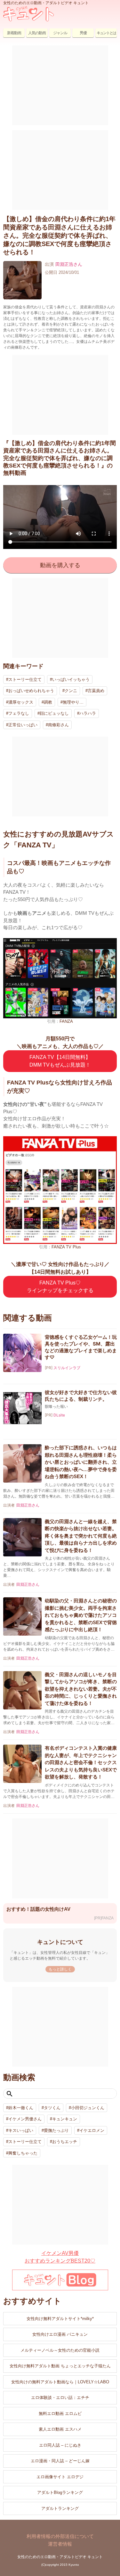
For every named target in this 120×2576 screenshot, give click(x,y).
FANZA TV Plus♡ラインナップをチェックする (60, 1287)
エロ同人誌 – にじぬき (60, 2445)
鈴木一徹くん (21, 2108)
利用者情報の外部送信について (60, 2536)
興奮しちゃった (23, 2153)
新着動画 (14, 33)
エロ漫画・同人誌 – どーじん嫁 (60, 2461)
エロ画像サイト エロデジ (60, 2477)
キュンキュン (65, 2119)
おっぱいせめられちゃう (31, 691)
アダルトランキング (60, 2508)
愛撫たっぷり (56, 2130)
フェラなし (19, 713)
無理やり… (73, 702)
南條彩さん (58, 725)
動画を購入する (60, 565)
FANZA (66, 1021)
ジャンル (60, 33)
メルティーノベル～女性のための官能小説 (60, 2350)
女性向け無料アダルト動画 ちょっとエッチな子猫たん (60, 2366)
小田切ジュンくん (88, 2108)
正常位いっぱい (23, 725)
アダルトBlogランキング (60, 2492)
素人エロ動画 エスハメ (60, 2429)
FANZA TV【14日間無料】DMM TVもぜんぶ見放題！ (60, 1061)
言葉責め (96, 691)
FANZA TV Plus (66, 1247)
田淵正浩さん (69, 264)
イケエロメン (92, 2130)
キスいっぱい (21, 2130)
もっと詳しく (60, 1969)
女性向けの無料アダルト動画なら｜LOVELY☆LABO (60, 2382)
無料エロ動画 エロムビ (60, 2414)
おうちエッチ (65, 2142)
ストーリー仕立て (25, 679)
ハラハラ (88, 713)
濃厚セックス (21, 702)
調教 (48, 702)
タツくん (52, 2108)
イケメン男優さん (25, 2119)
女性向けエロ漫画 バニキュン (60, 2334)
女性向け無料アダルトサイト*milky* (60, 2319)
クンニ (71, 691)
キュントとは (106, 33)
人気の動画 (37, 33)
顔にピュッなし (54, 713)
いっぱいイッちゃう (71, 679)
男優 (83, 33)
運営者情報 (60, 2544)
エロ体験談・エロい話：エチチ (60, 2398)
